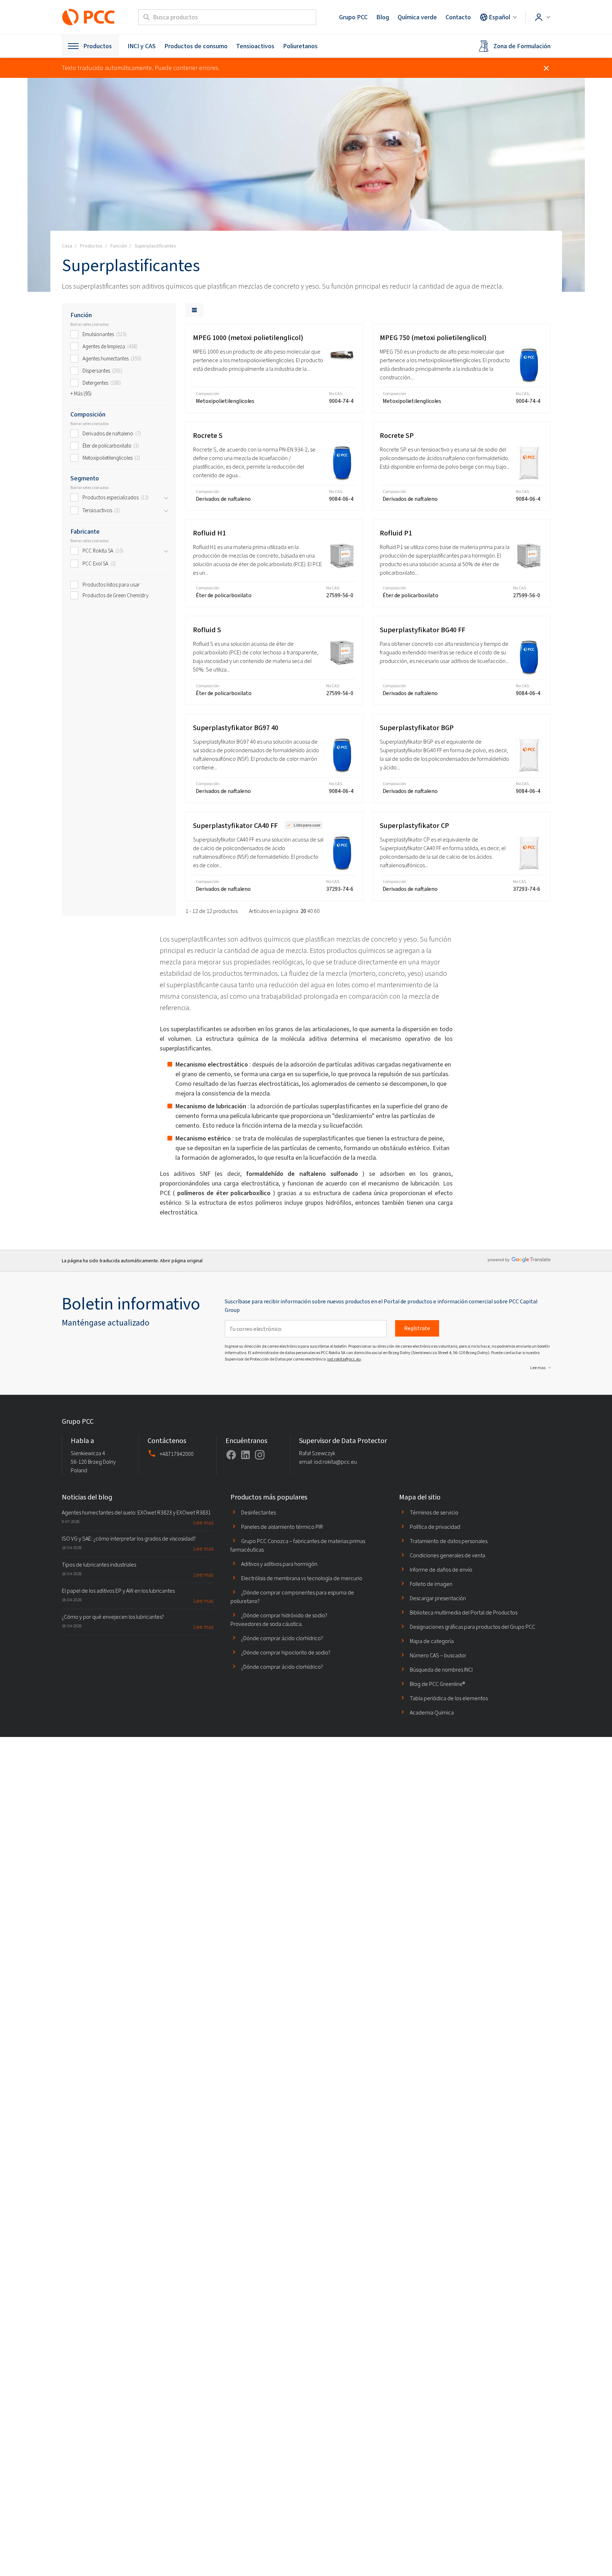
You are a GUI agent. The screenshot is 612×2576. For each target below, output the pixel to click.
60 (317, 911)
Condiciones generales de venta (447, 1555)
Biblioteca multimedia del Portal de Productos (464, 1613)
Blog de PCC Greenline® (437, 1684)
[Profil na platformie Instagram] (260, 1455)
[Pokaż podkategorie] (166, 498)
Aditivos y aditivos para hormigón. (280, 1564)
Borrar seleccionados (89, 324)
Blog (383, 17)
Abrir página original (181, 1261)
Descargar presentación (438, 1598)
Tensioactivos (255, 46)
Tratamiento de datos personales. (449, 1541)
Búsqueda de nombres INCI (441, 1670)
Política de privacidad (435, 1527)
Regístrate (417, 1328)
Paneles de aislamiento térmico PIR (282, 1527)
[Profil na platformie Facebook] (231, 1455)
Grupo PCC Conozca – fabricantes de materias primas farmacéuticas (298, 1545)
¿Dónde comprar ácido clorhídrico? (282, 1638)
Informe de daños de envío (441, 1570)
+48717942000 (177, 1454)
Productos (98, 46)
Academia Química (432, 1713)
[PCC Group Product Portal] (89, 17)
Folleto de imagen (431, 1584)
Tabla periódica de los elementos (449, 1698)
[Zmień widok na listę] (194, 310)
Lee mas (538, 1368)
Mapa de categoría (432, 1641)
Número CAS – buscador (438, 1655)
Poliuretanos (300, 46)
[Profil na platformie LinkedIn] (245, 1455)
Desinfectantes (258, 1512)
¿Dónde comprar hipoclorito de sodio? (286, 1653)
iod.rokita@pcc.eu (344, 1359)
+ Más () (81, 394)
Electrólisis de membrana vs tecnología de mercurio (302, 1578)
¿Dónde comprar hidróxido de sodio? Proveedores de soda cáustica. (279, 1620)
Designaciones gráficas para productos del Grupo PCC (472, 1627)
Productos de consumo (196, 46)
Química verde (417, 17)
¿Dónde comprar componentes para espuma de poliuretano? (292, 1597)
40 (310, 911)
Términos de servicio (434, 1512)
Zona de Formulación (522, 46)
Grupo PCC (353, 17)
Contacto (458, 17)
